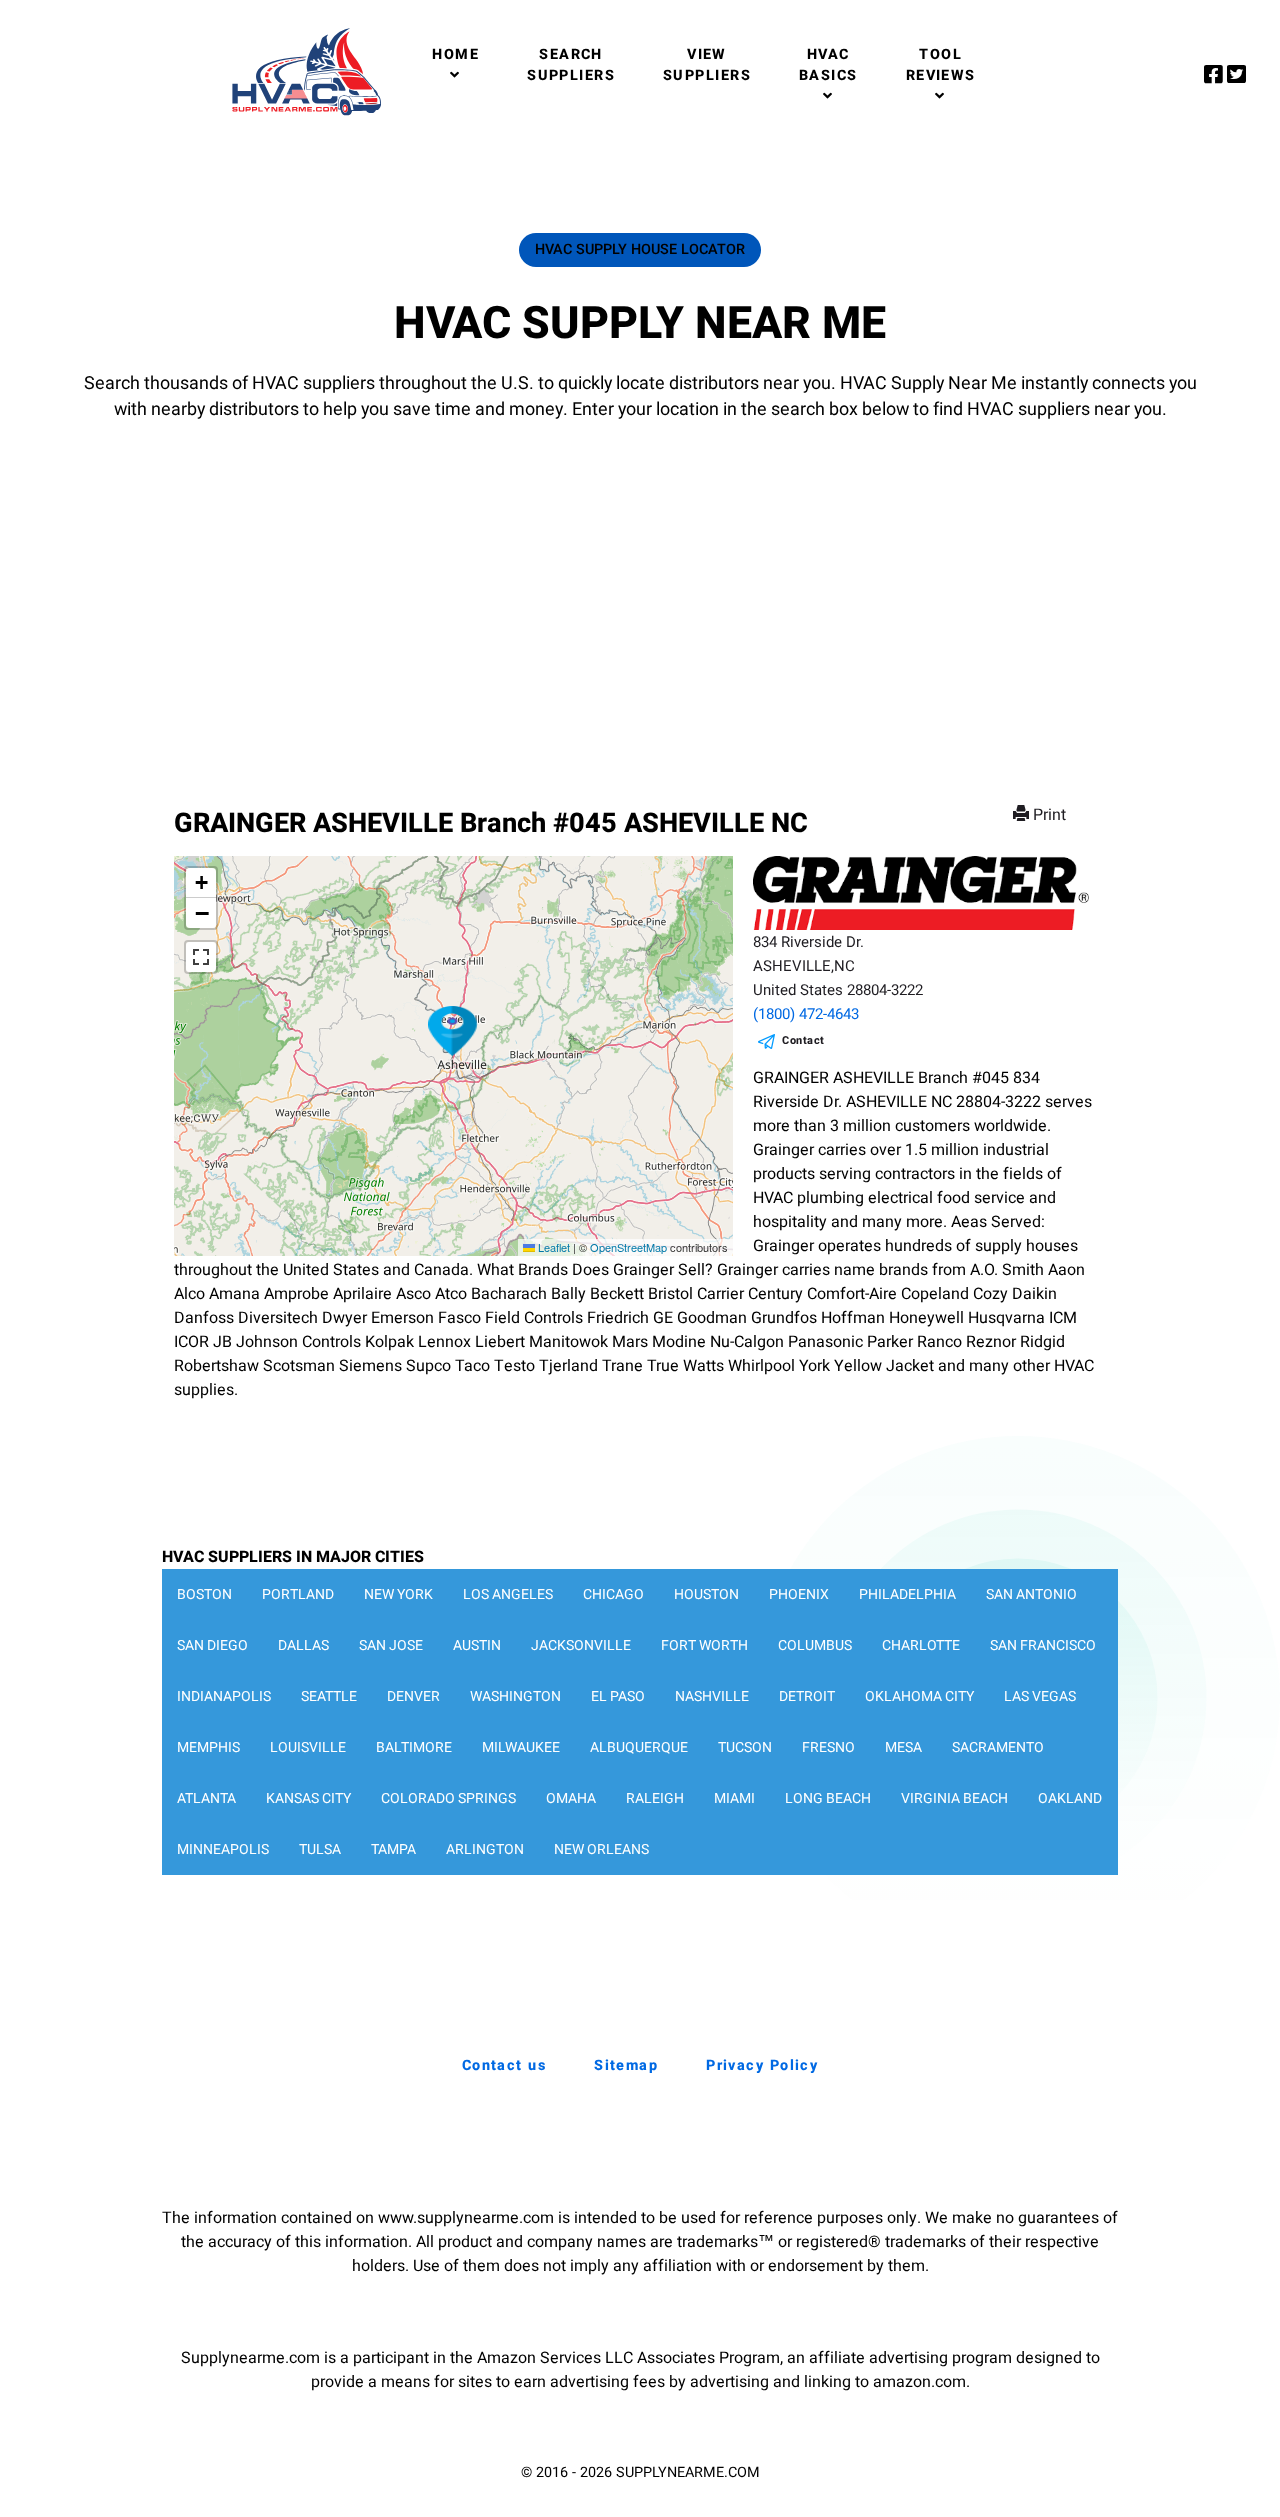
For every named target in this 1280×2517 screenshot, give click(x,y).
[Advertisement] (640, 595)
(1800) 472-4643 (806, 1014)
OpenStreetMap (628, 1247)
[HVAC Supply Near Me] (303, 115)
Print (1049, 815)
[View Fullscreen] (201, 957)
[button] (453, 1031)
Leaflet (552, 1247)
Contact (803, 1040)
